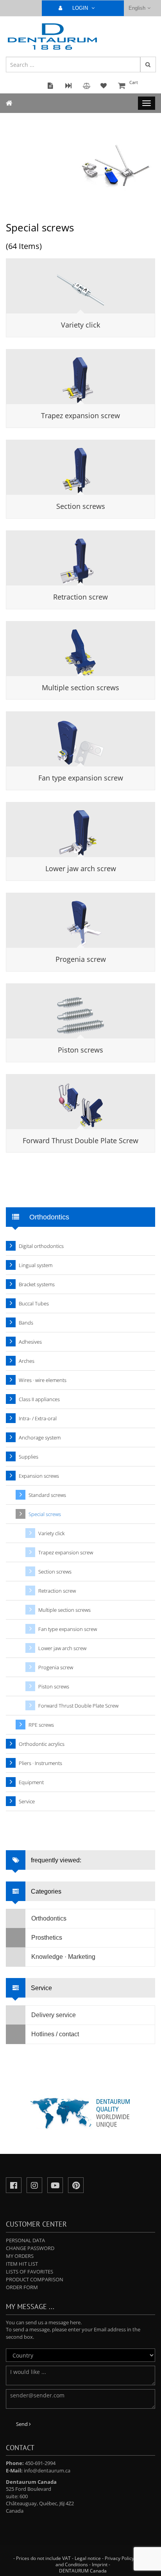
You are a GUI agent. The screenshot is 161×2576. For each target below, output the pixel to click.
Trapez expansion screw (80, 415)
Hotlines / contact (55, 2034)
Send (22, 2424)
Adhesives (30, 1342)
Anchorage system (40, 1437)
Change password (30, 2248)
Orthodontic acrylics (42, 1744)
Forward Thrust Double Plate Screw (80, 1140)
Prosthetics (47, 1938)
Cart (134, 82)
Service (27, 1801)
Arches (27, 1361)
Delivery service (54, 2015)
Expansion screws (39, 1476)
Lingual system (36, 1265)
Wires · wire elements (43, 1380)
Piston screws (80, 1050)
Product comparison (35, 2279)
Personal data (25, 2240)
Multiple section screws (80, 687)
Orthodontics (49, 1918)
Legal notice (88, 2558)
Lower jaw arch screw (81, 868)
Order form (22, 2287)
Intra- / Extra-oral (38, 1418)
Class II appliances (39, 1399)
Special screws (45, 1514)
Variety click (80, 325)
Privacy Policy (119, 2558)
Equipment (31, 1782)
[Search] (148, 64)
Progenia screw (81, 959)
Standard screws (47, 1495)
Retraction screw (80, 597)
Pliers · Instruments (40, 1763)
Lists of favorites (30, 2272)
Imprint (100, 2564)
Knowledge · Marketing (63, 1957)
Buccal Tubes (34, 1303)
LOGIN (81, 8)
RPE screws (41, 1725)
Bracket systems (37, 1284)
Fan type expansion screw (81, 778)
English (137, 8)
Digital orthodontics (41, 1246)
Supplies (29, 1457)
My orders (20, 2256)
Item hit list (22, 2264)
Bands (26, 1323)
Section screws (81, 506)
